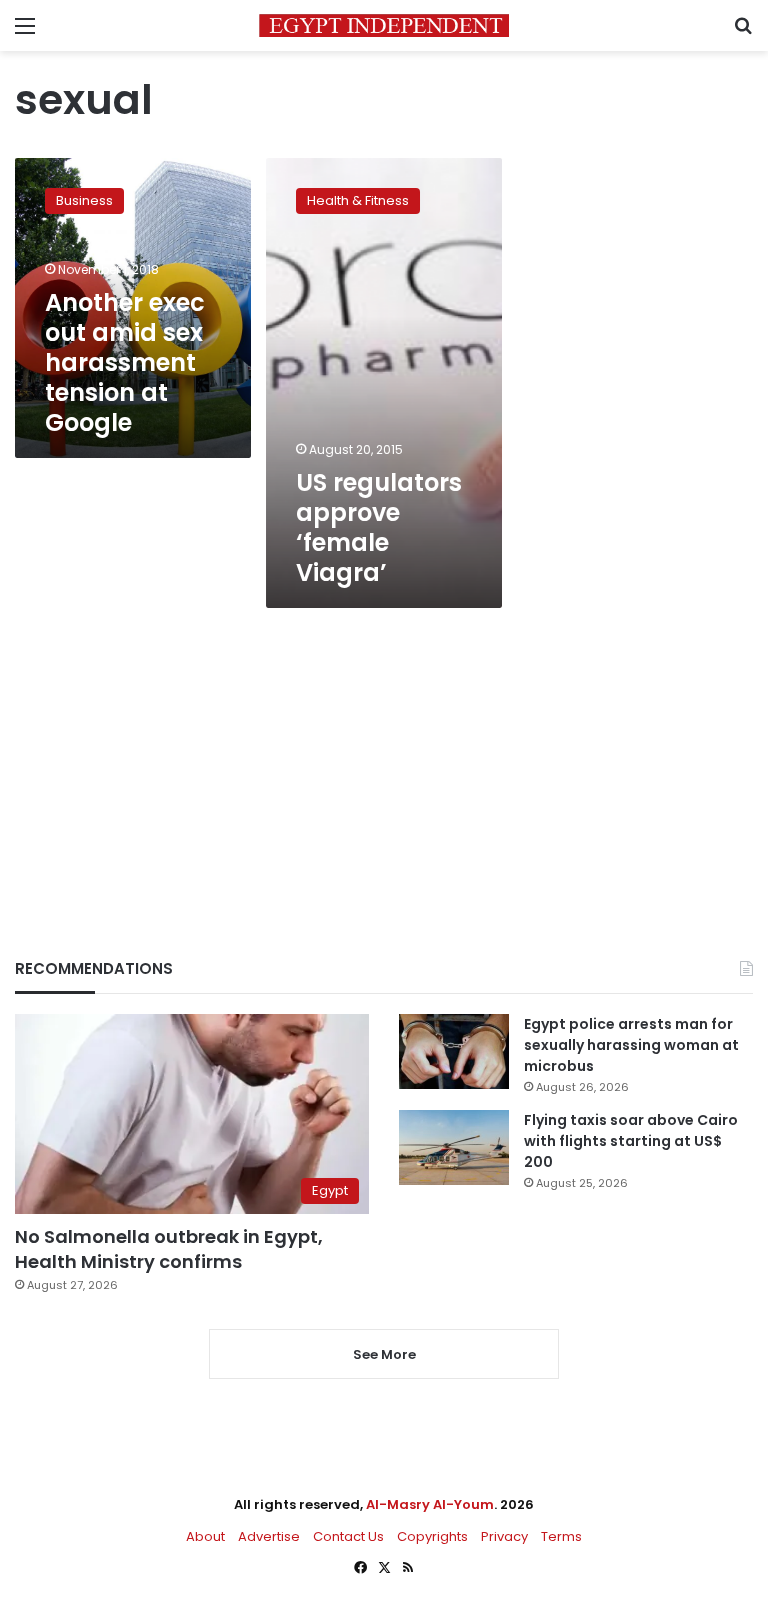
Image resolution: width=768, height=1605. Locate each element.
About (205, 1536)
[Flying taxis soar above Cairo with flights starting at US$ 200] (454, 1147)
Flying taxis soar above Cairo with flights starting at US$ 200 (631, 1141)
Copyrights (432, 1536)
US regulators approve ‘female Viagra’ (379, 527)
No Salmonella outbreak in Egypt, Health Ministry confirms (169, 1249)
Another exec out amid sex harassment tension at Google (125, 362)
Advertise (269, 1536)
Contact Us (348, 1536)
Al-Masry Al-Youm (430, 1504)
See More (384, 1354)
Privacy (504, 1536)
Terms (561, 1536)
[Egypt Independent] (384, 25)
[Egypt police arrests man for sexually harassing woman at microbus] (454, 1051)
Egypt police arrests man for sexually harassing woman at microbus (631, 1045)
